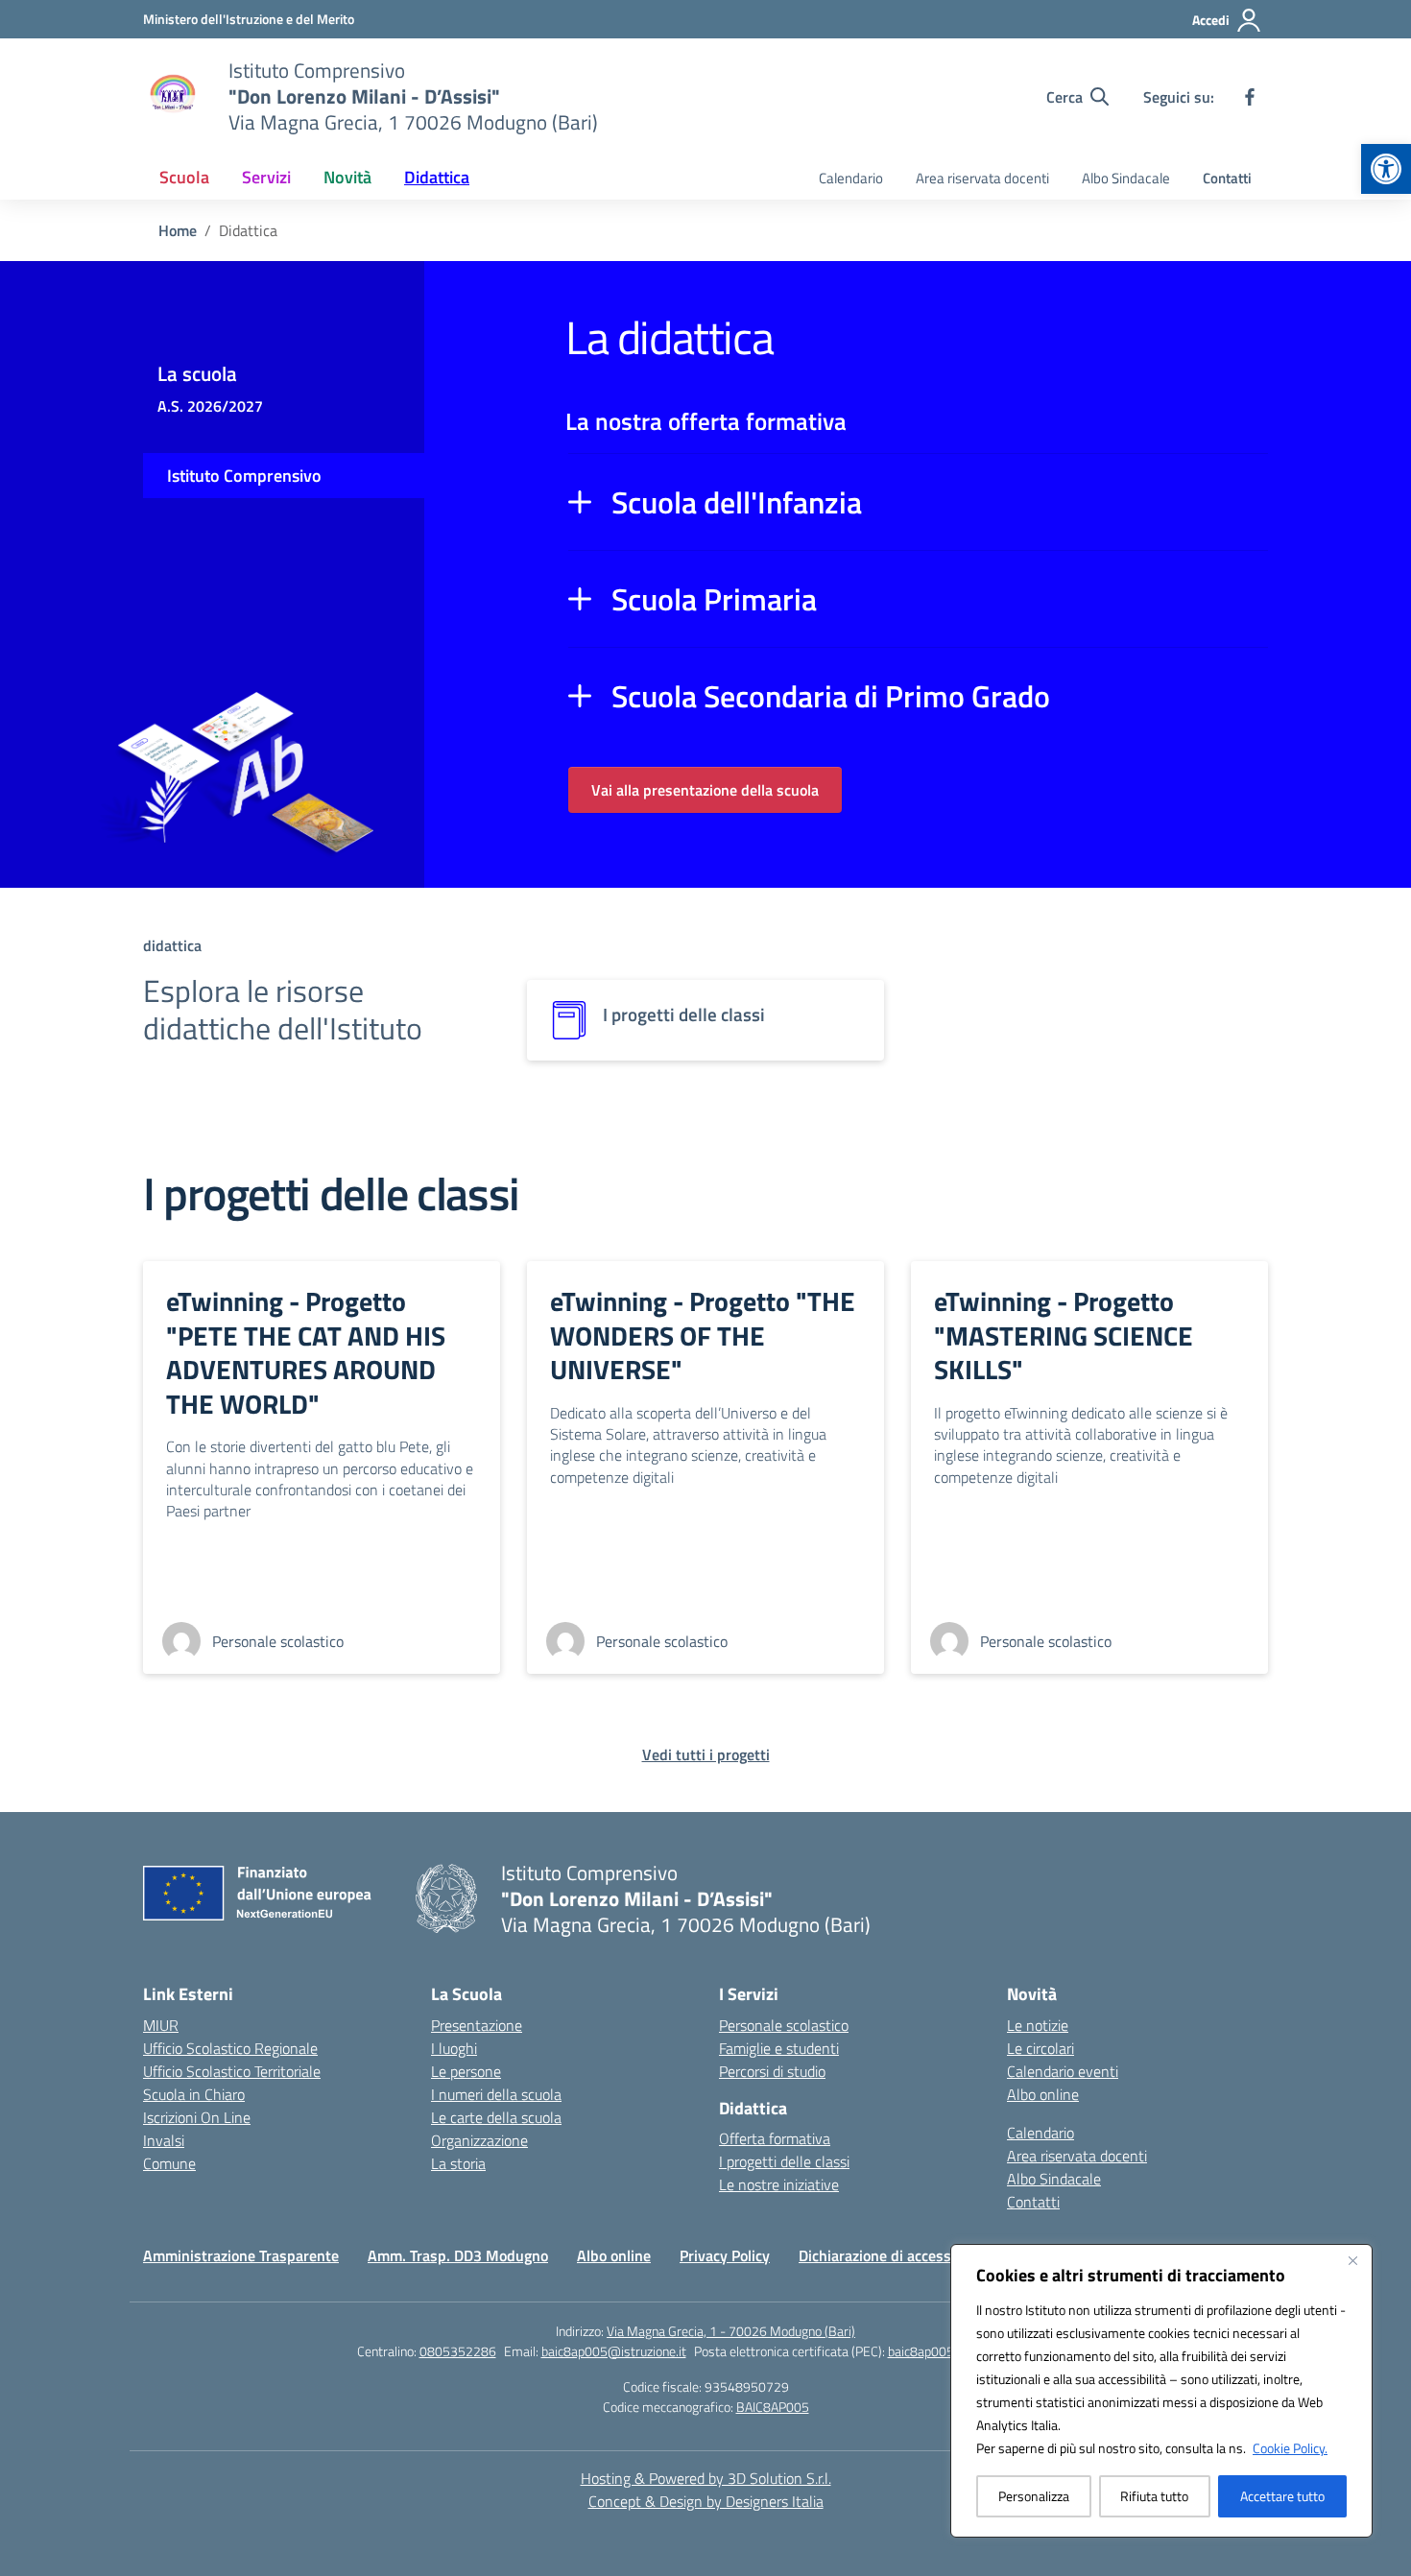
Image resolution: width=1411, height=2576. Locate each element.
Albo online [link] (1043, 2094)
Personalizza (1034, 2496)
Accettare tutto (1282, 2496)
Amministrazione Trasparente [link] (241, 2255)
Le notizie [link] (1038, 2025)
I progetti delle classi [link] (784, 2161)
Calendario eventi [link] (1063, 2071)
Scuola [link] (184, 177)
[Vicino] (1352, 2260)
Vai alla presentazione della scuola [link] (705, 790)
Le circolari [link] (1040, 2048)
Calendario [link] (851, 178)
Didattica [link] (437, 177)
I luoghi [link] (454, 2048)
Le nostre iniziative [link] (779, 2184)
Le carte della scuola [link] (496, 2117)
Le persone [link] (466, 2071)
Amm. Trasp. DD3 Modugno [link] (458, 2255)
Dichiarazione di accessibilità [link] (894, 2255)
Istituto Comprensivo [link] (244, 476)
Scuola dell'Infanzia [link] (737, 502)
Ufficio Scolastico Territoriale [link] (232, 2071)
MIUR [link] (161, 2025)
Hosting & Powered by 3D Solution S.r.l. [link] (706, 2478)
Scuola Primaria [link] (714, 599)
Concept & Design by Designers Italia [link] (706, 2501)
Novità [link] (347, 177)
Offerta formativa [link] (775, 2138)
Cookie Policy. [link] (1290, 2448)
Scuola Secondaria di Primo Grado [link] (831, 696)
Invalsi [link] (164, 2140)
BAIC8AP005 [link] (773, 2407)
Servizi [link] (266, 177)
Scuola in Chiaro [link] (194, 2094)
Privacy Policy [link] (725, 2255)
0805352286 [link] (458, 2351)
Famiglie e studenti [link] (779, 2048)
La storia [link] (458, 2163)
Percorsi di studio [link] (772, 2071)
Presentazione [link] (477, 2025)
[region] (1161, 2391)
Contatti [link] (1227, 178)
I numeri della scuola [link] (496, 2094)
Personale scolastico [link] (784, 2025)
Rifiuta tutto (1154, 2496)
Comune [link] (169, 2163)
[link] (1386, 169)
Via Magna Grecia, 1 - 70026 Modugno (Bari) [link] (731, 2331)
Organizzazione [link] (479, 2140)
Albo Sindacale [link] (1126, 178)
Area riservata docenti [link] (982, 178)
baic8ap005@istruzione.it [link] (614, 2351)
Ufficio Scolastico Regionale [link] (230, 2048)
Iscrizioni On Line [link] (197, 2117)
